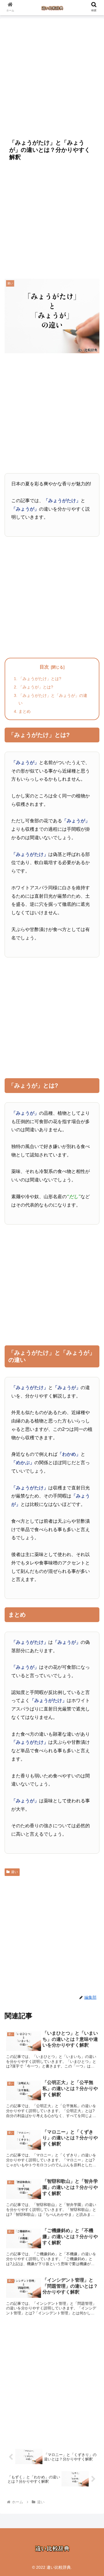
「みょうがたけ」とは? (40, 679)
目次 (44, 667)
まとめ (25, 711)
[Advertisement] (52, 75)
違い (14, 1872)
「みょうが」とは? (36, 687)
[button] (93, 1472)
